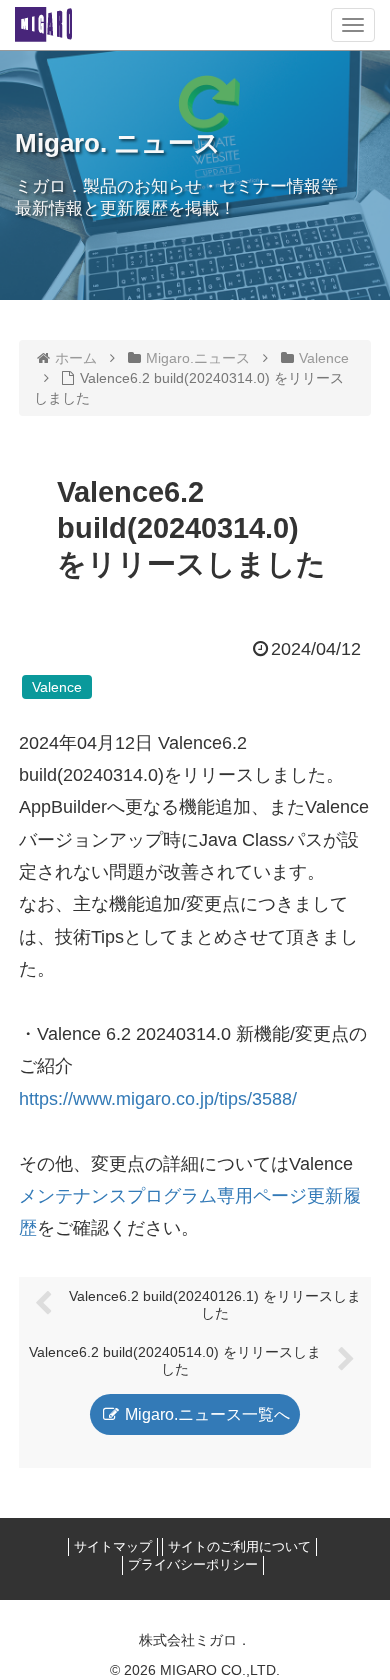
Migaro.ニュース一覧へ (205, 1414)
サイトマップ (113, 1546)
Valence (57, 687)
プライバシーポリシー (193, 1564)
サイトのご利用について (239, 1546)
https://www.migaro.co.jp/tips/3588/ (158, 1099)
